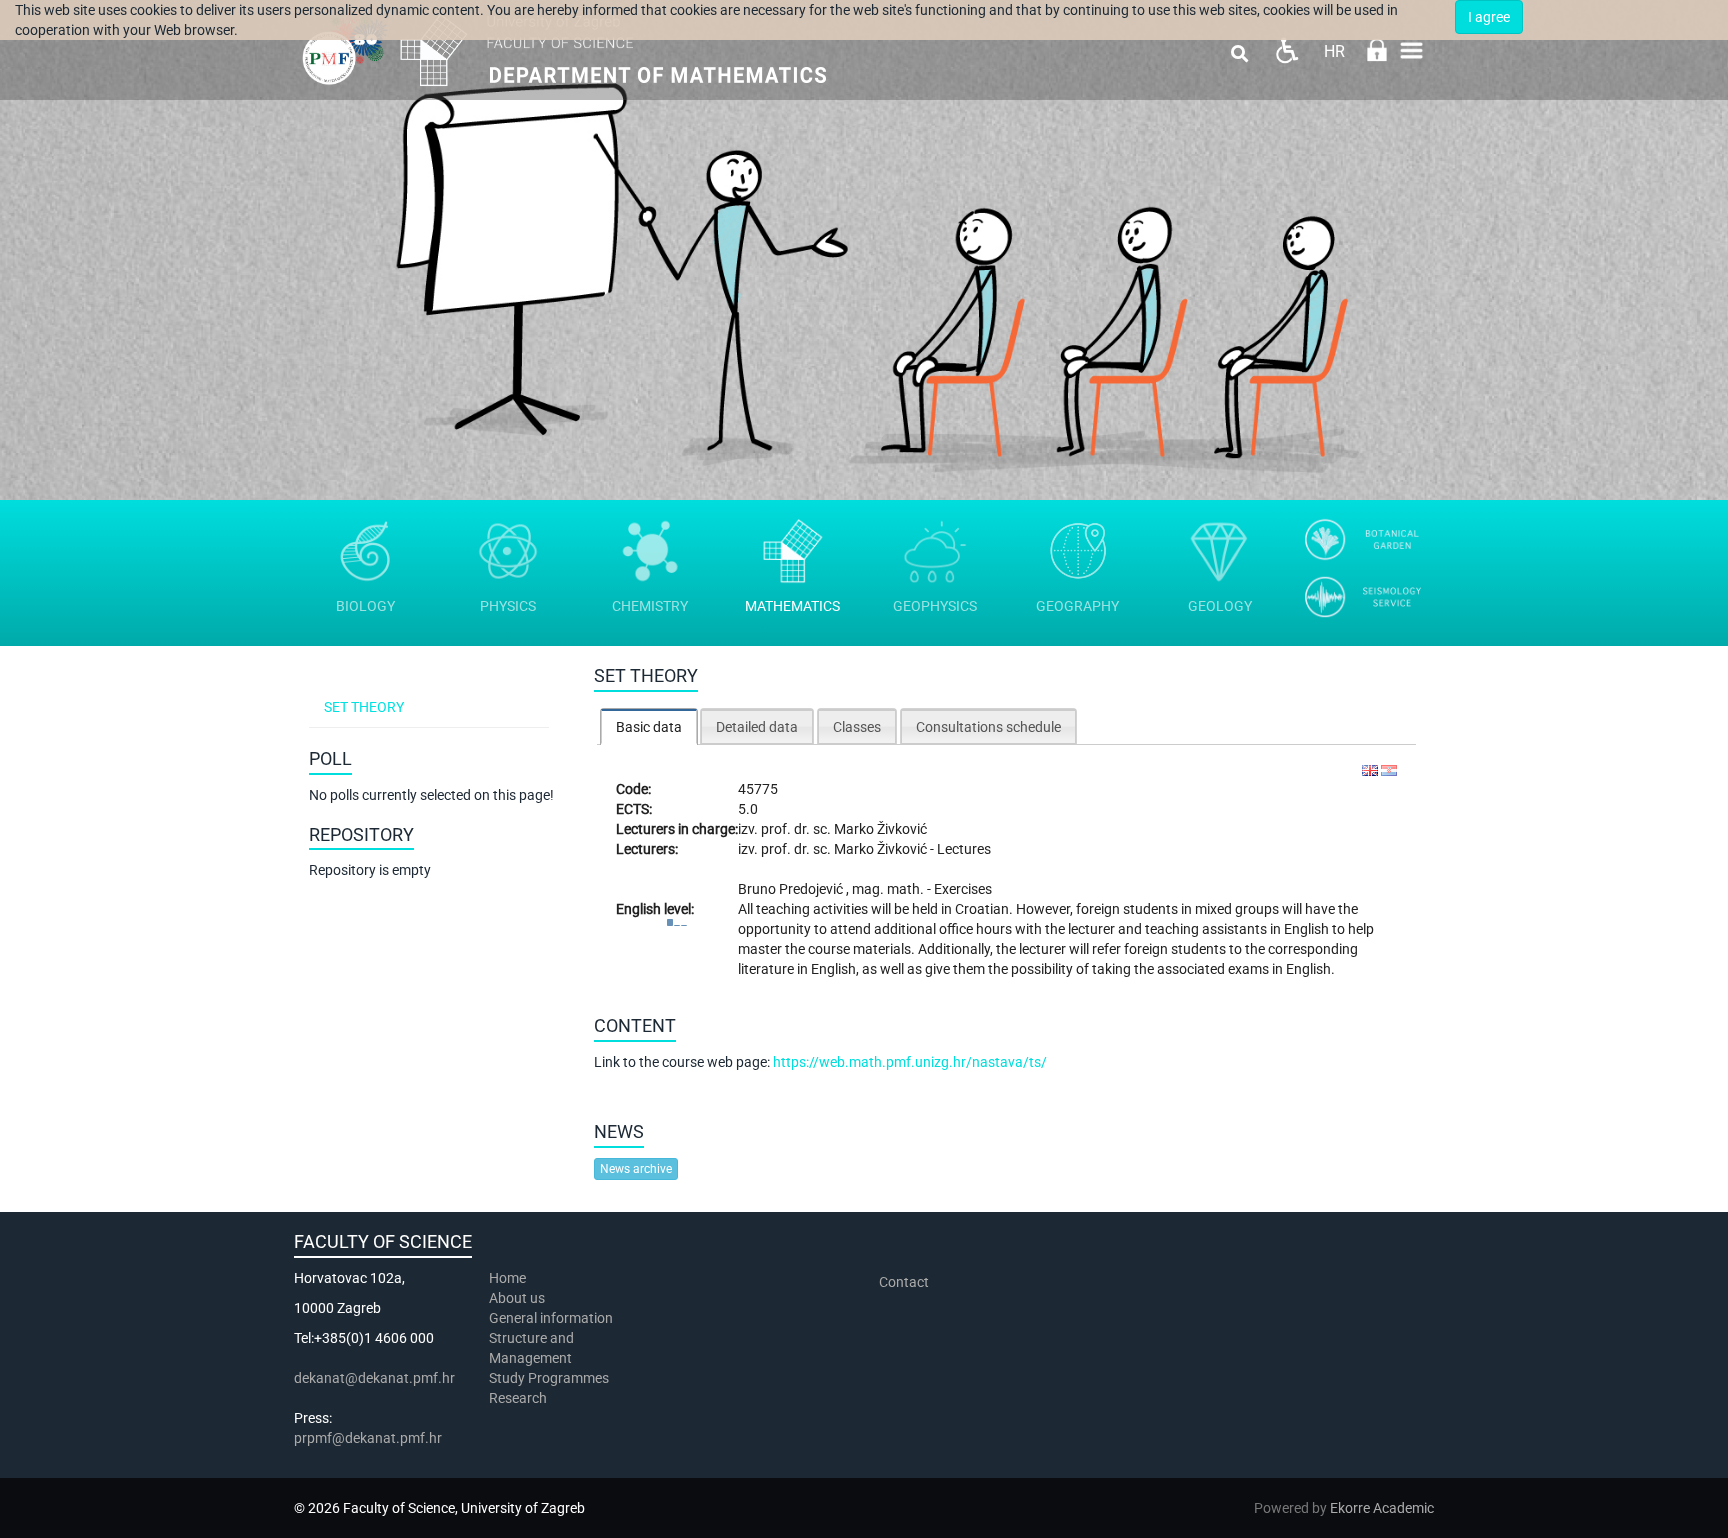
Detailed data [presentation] (757, 727)
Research (519, 1398)
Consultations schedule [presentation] (988, 727)
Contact (904, 1282)
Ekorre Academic (1382, 1508)
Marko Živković (880, 829)
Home (507, 1278)
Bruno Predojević (792, 889)
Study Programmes (549, 1378)
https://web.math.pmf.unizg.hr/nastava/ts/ (910, 1062)
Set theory (364, 707)
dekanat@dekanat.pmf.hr (374, 1378)
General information (551, 1318)
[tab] (649, 726)
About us (518, 1298)
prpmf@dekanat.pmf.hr (368, 1438)
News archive (636, 1169)
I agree (1489, 17)
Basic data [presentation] (649, 727)
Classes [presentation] (857, 727)
